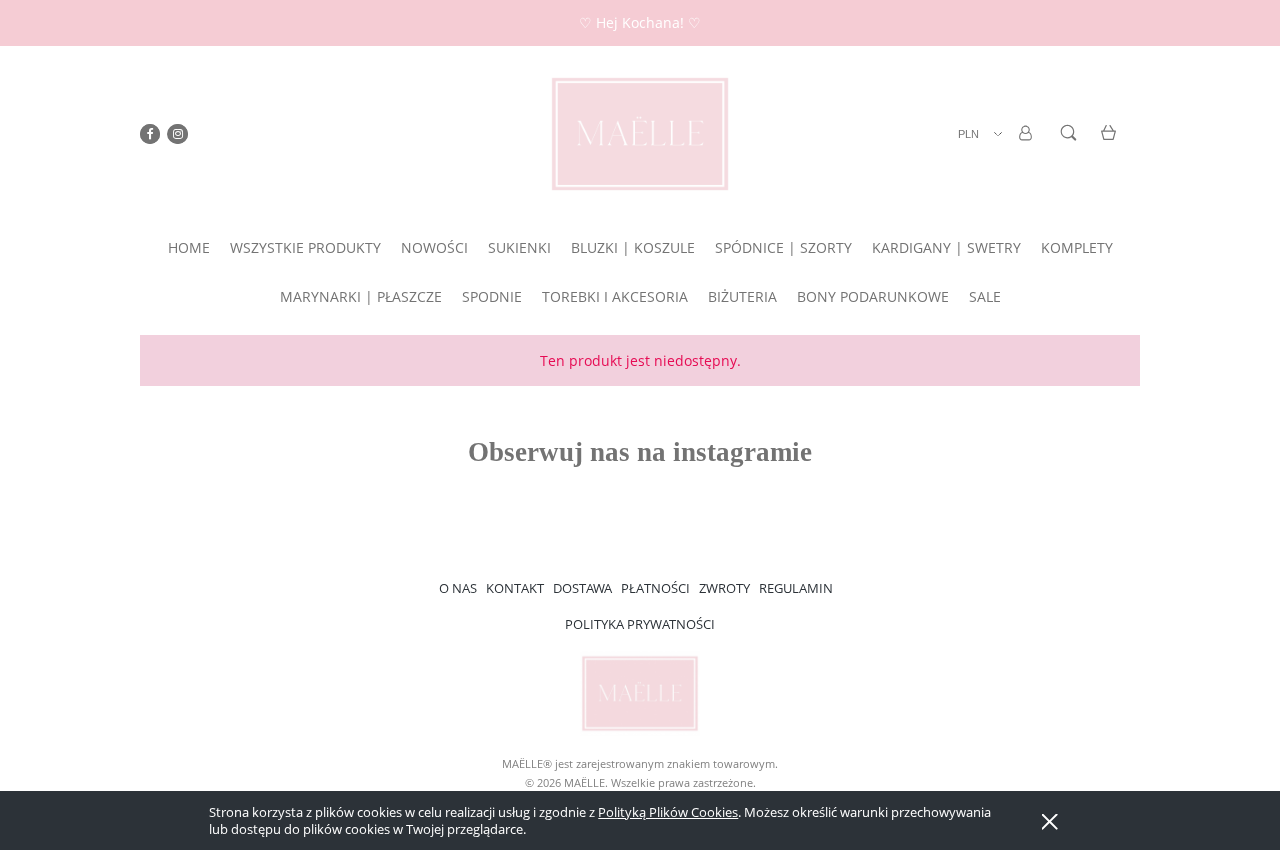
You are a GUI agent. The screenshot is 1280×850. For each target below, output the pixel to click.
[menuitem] (189, 247)
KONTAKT (515, 588)
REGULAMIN (796, 588)
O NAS (458, 588)
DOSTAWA (582, 588)
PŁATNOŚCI (655, 588)
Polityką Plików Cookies (668, 812)
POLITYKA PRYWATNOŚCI (640, 624)
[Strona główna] (640, 134)
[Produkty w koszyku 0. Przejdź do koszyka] (1111, 144)
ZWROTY (724, 588)
